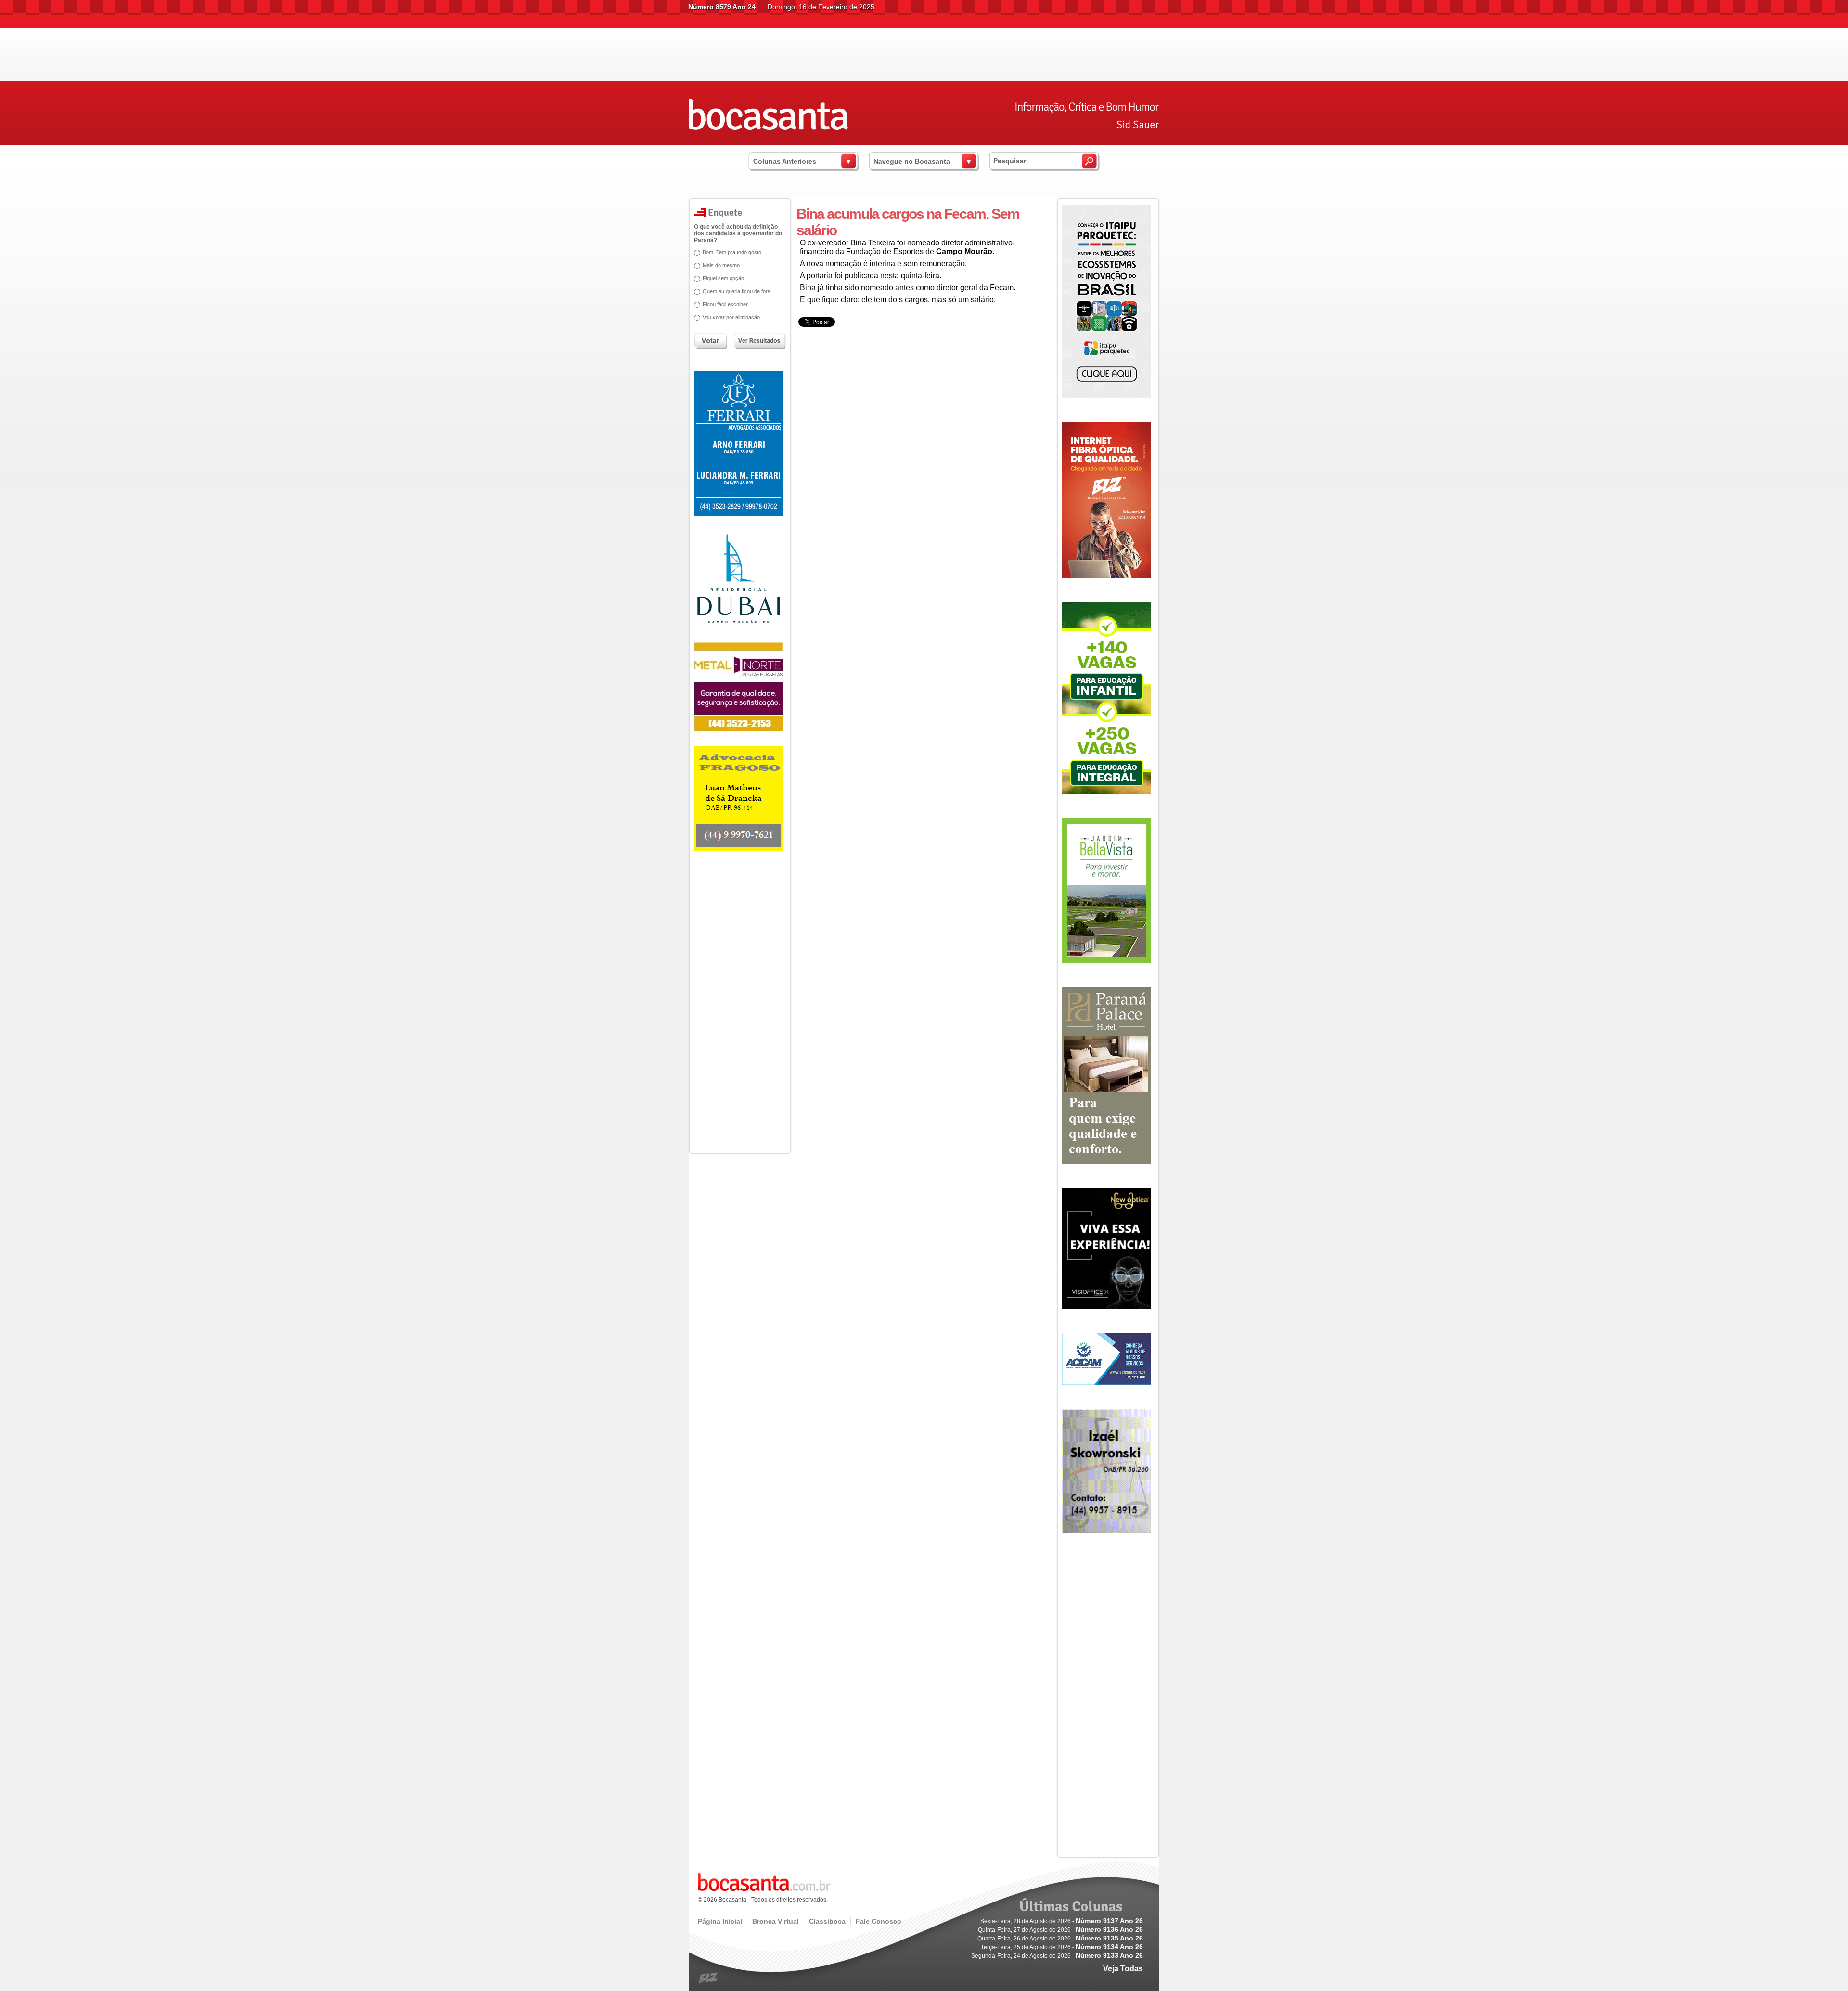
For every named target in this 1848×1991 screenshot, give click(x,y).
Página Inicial (720, 1921)
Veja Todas (1123, 1969)
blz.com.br (709, 1978)
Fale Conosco (879, 1921)
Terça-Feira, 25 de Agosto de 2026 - (1062, 1947)
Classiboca (827, 1921)
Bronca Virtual (776, 1921)
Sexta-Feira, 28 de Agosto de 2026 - (1062, 1921)
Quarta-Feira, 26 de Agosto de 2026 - (1060, 1939)
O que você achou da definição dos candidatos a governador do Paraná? (738, 233)
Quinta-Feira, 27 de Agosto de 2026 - (1060, 1930)
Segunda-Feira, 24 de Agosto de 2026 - (1057, 1956)
